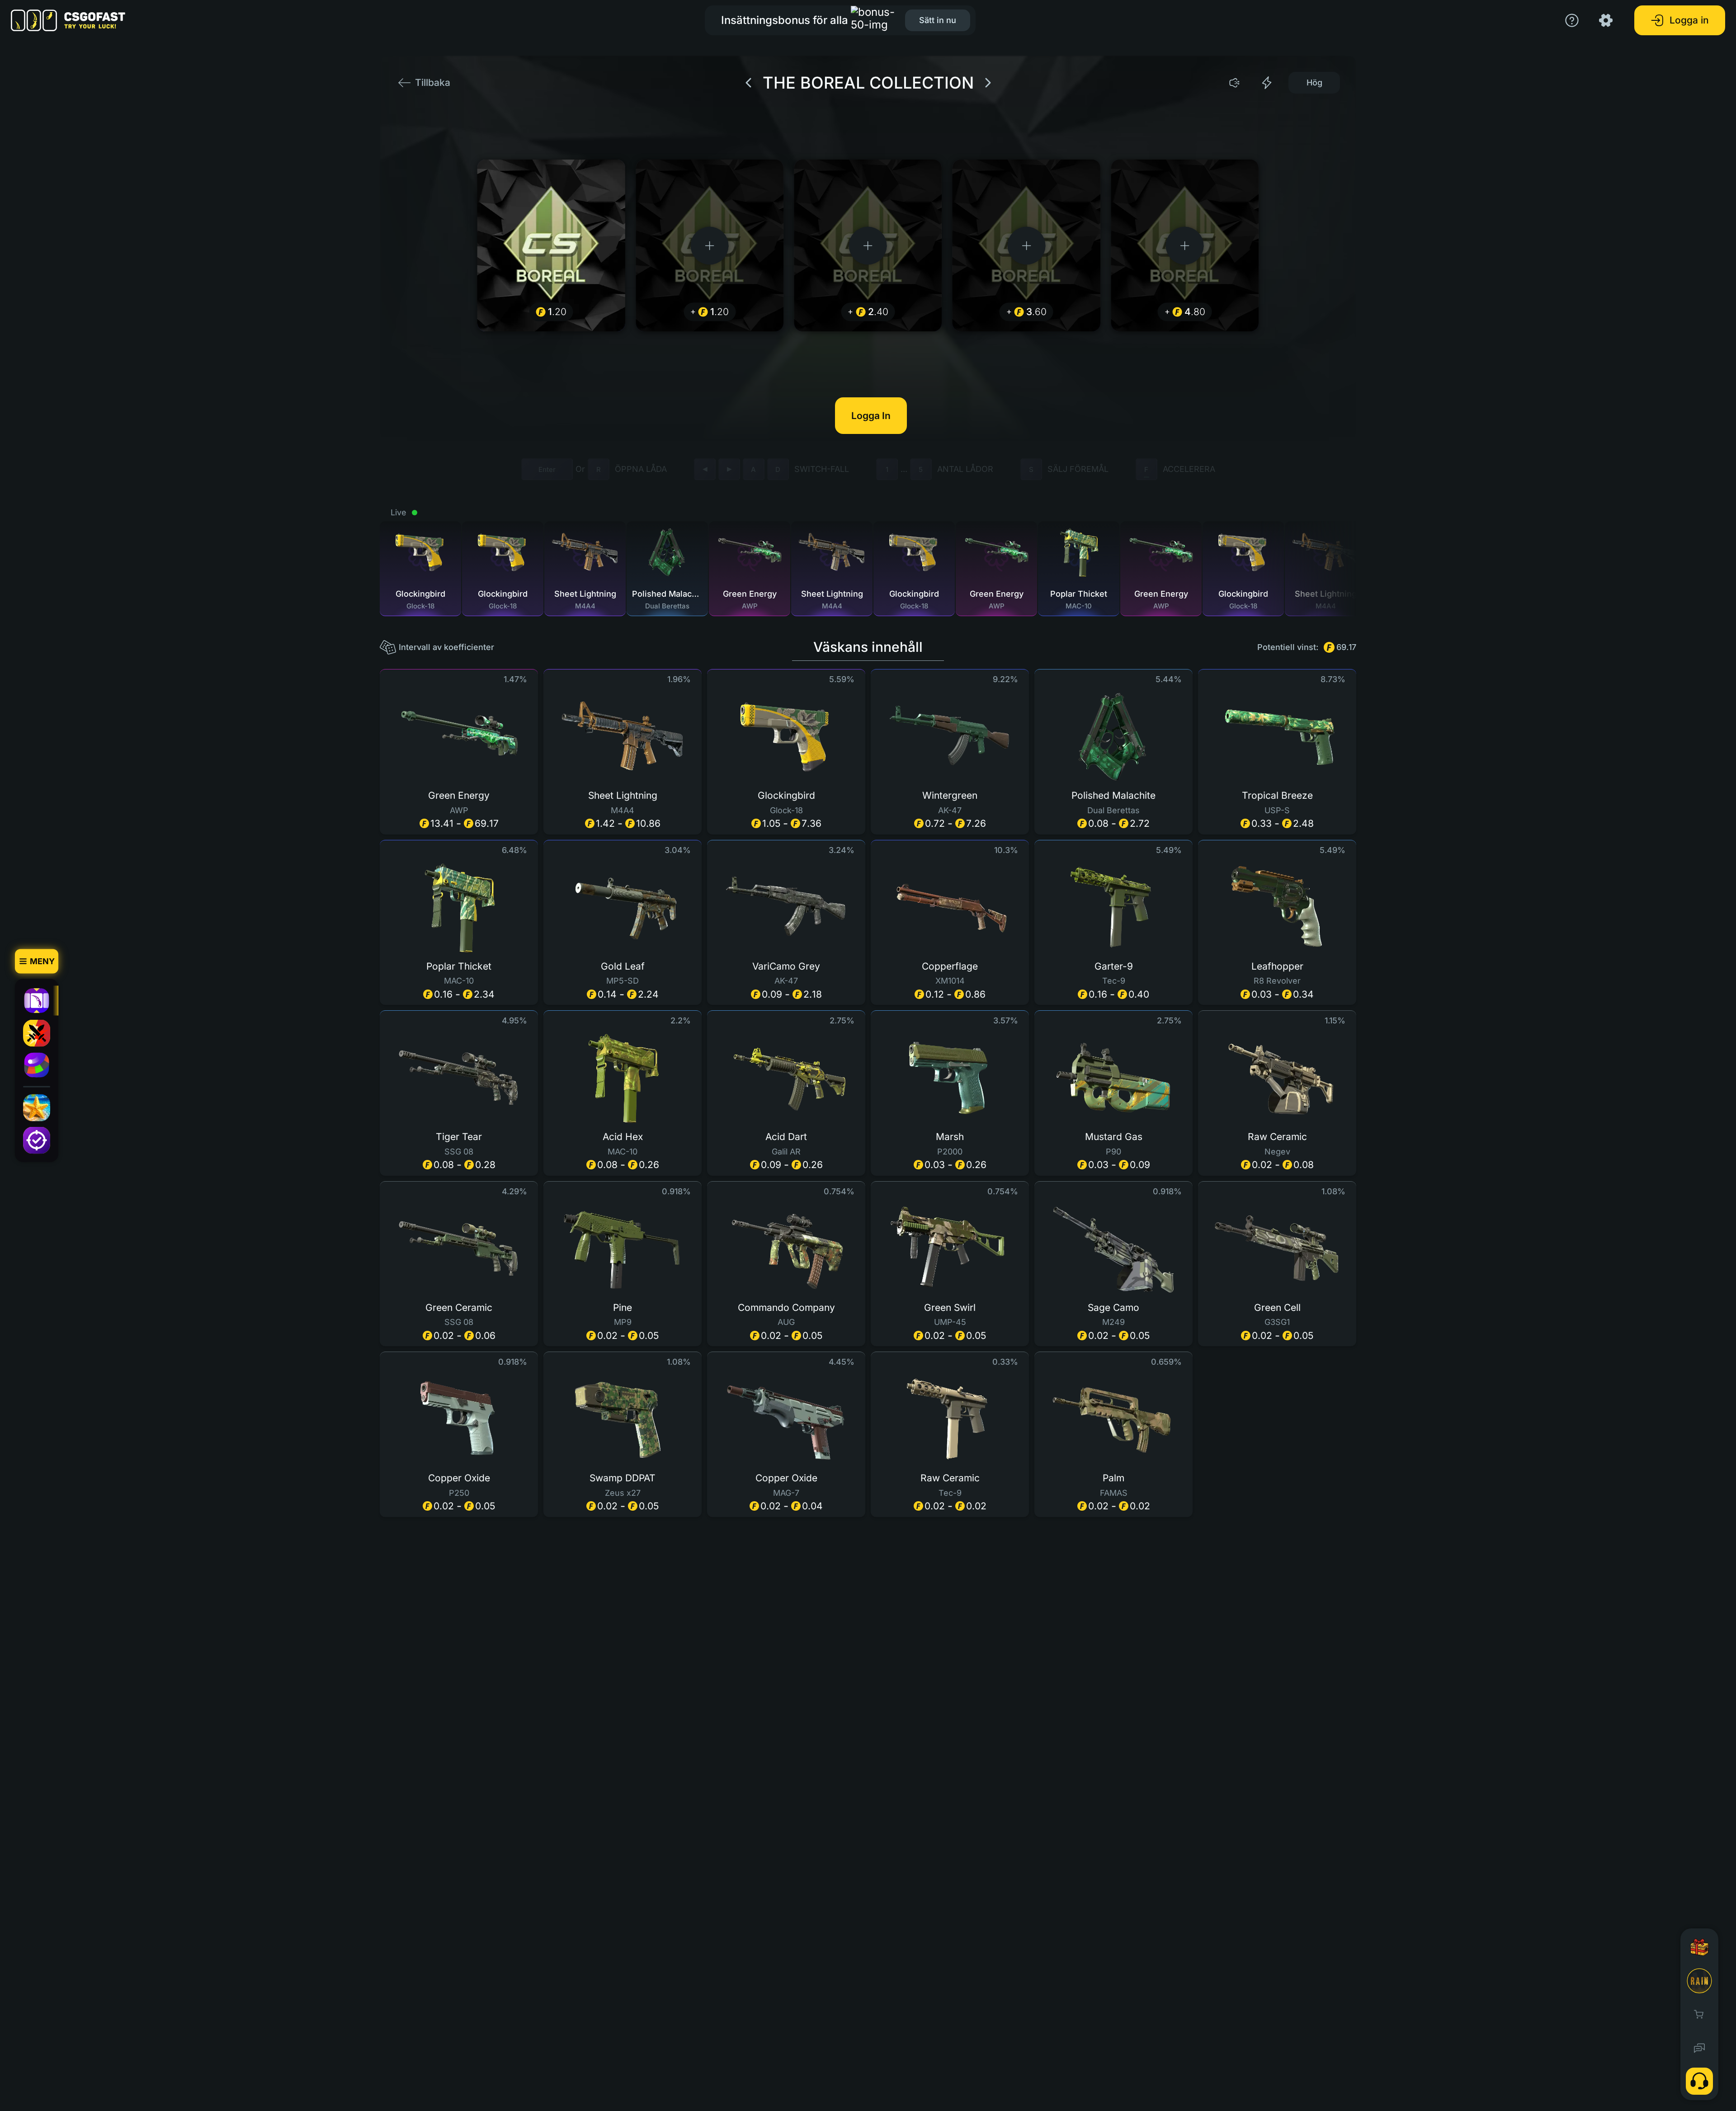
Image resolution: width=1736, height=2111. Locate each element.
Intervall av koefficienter (446, 647)
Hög (1314, 82)
